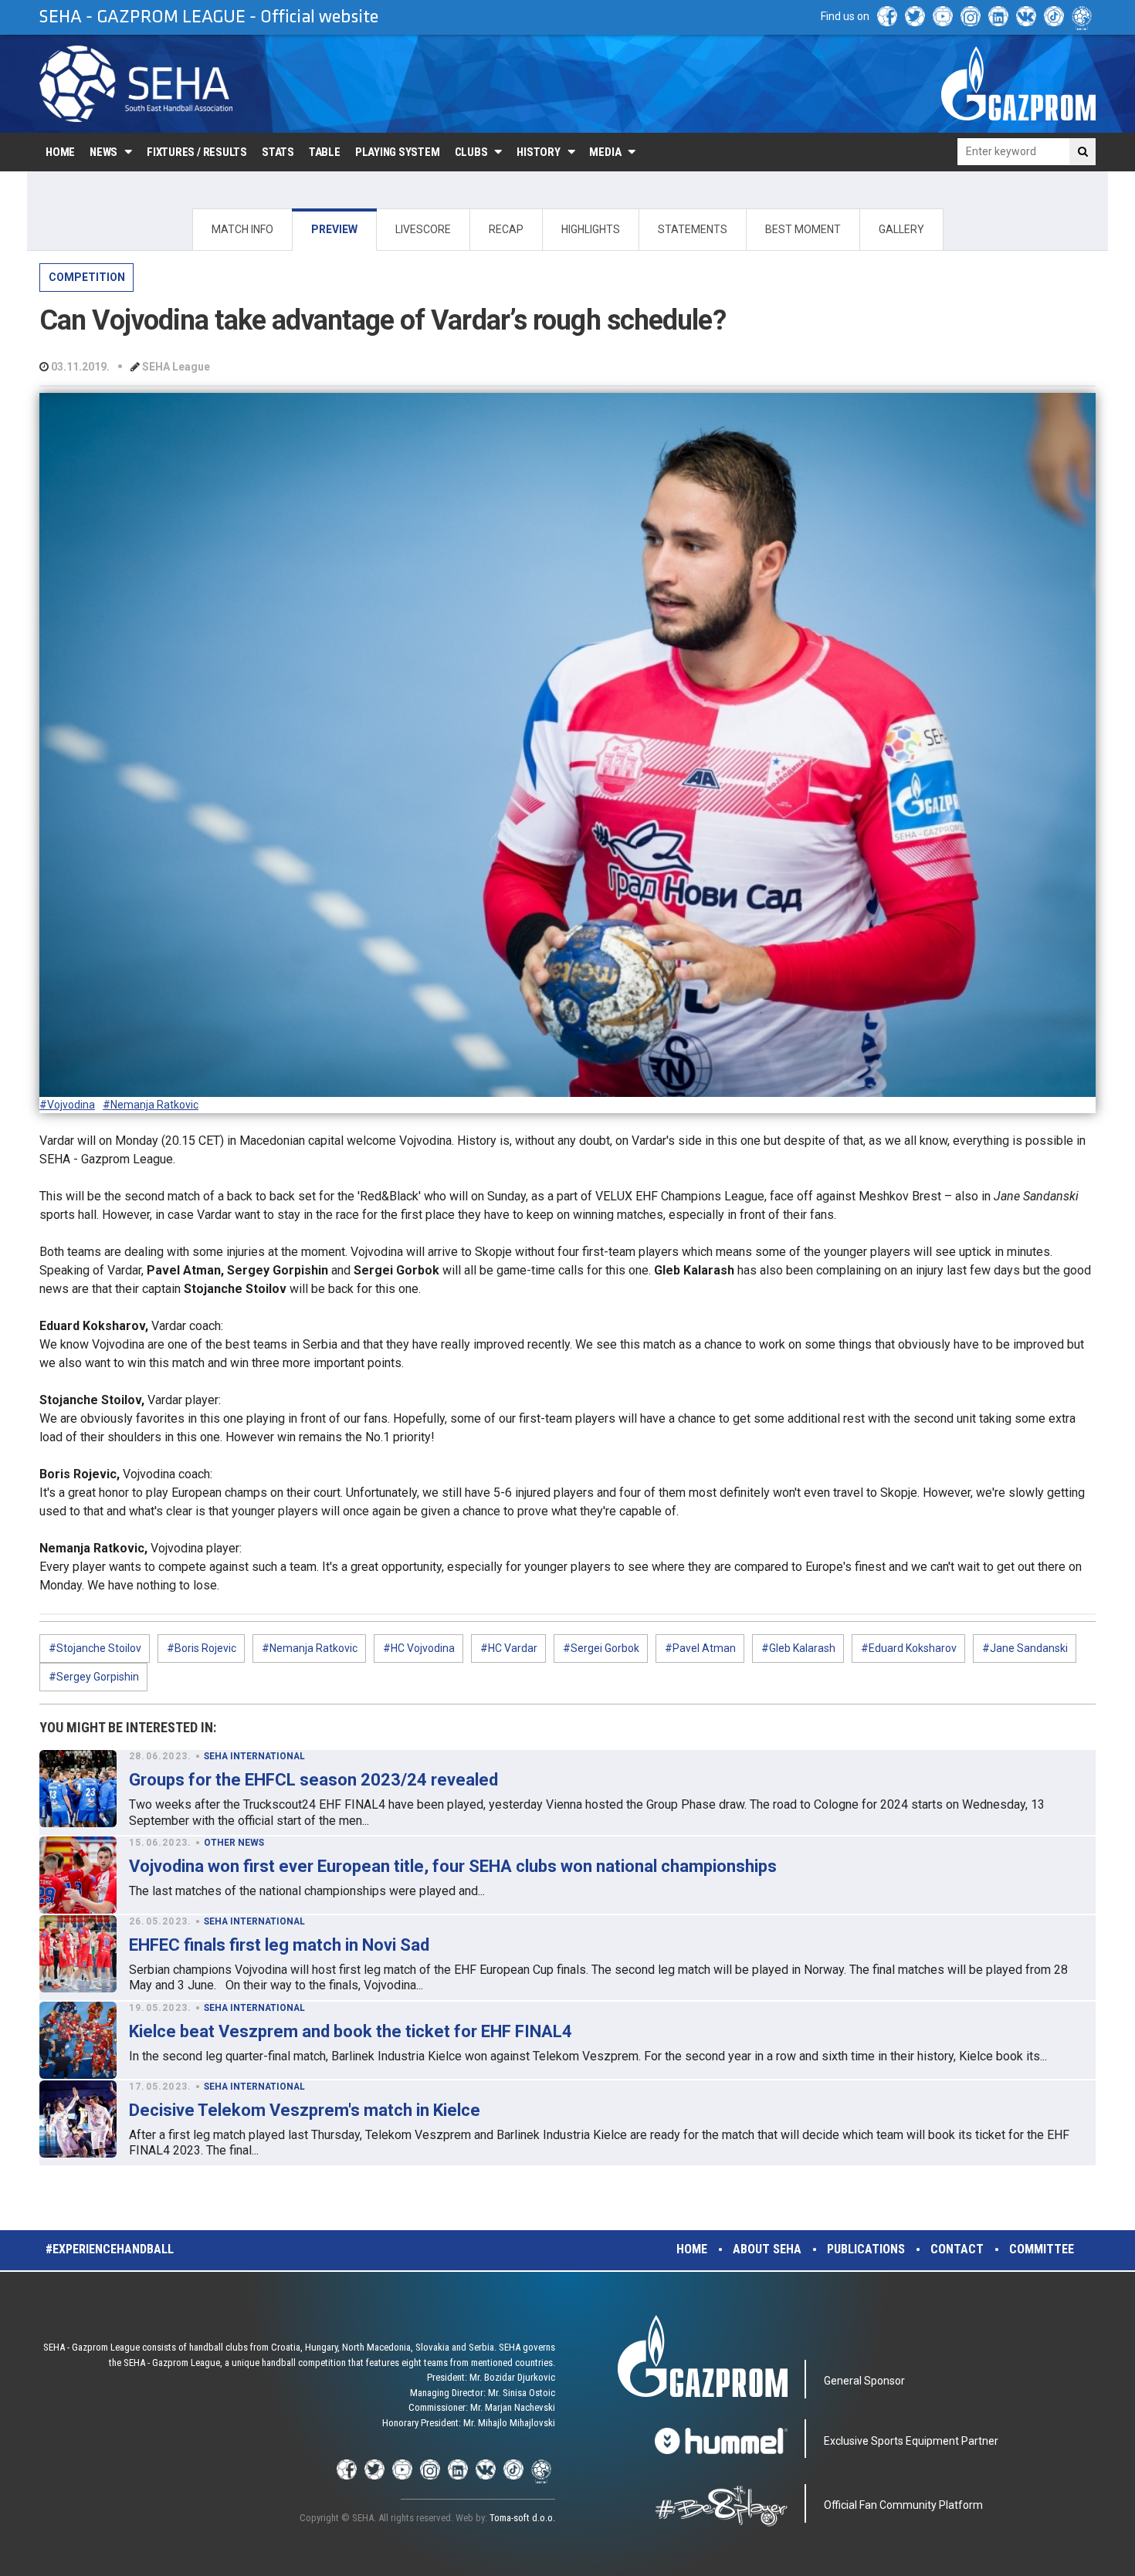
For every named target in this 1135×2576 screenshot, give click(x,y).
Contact (957, 2249)
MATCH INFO (242, 229)
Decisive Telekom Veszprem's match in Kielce (305, 2110)
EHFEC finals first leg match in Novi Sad (279, 1945)
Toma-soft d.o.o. (522, 2518)
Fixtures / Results (197, 152)
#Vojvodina (67, 1105)
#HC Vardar (509, 1648)
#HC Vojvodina (419, 1648)
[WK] (1026, 16)
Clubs (471, 152)
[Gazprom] (1018, 83)
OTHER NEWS (234, 1843)
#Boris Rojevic (202, 1648)
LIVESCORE (423, 229)
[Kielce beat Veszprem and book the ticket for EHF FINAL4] (78, 2040)
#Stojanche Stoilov (95, 1648)
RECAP (506, 229)
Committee (1042, 2249)
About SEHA (767, 2249)
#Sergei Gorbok (601, 1648)
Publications (866, 2249)
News (103, 152)
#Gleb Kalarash (798, 1648)
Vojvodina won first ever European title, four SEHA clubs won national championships (453, 1866)
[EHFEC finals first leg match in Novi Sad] (78, 1954)
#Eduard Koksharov (909, 1648)
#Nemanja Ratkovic (151, 1105)
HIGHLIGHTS (591, 229)
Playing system (398, 152)
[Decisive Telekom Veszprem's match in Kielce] (78, 2119)
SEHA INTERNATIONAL (254, 1756)
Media (605, 152)
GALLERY (901, 229)
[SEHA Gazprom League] (136, 84)
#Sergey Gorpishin (94, 1677)
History (538, 152)
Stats (278, 152)
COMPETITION (87, 277)
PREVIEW (334, 229)
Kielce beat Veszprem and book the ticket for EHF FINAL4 (351, 2031)
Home (60, 152)
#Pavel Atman (700, 1648)
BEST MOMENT (803, 229)
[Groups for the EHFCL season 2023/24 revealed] (78, 1789)
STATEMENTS (693, 229)
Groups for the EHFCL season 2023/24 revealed (313, 1780)
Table (325, 152)
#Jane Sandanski (1025, 1648)
